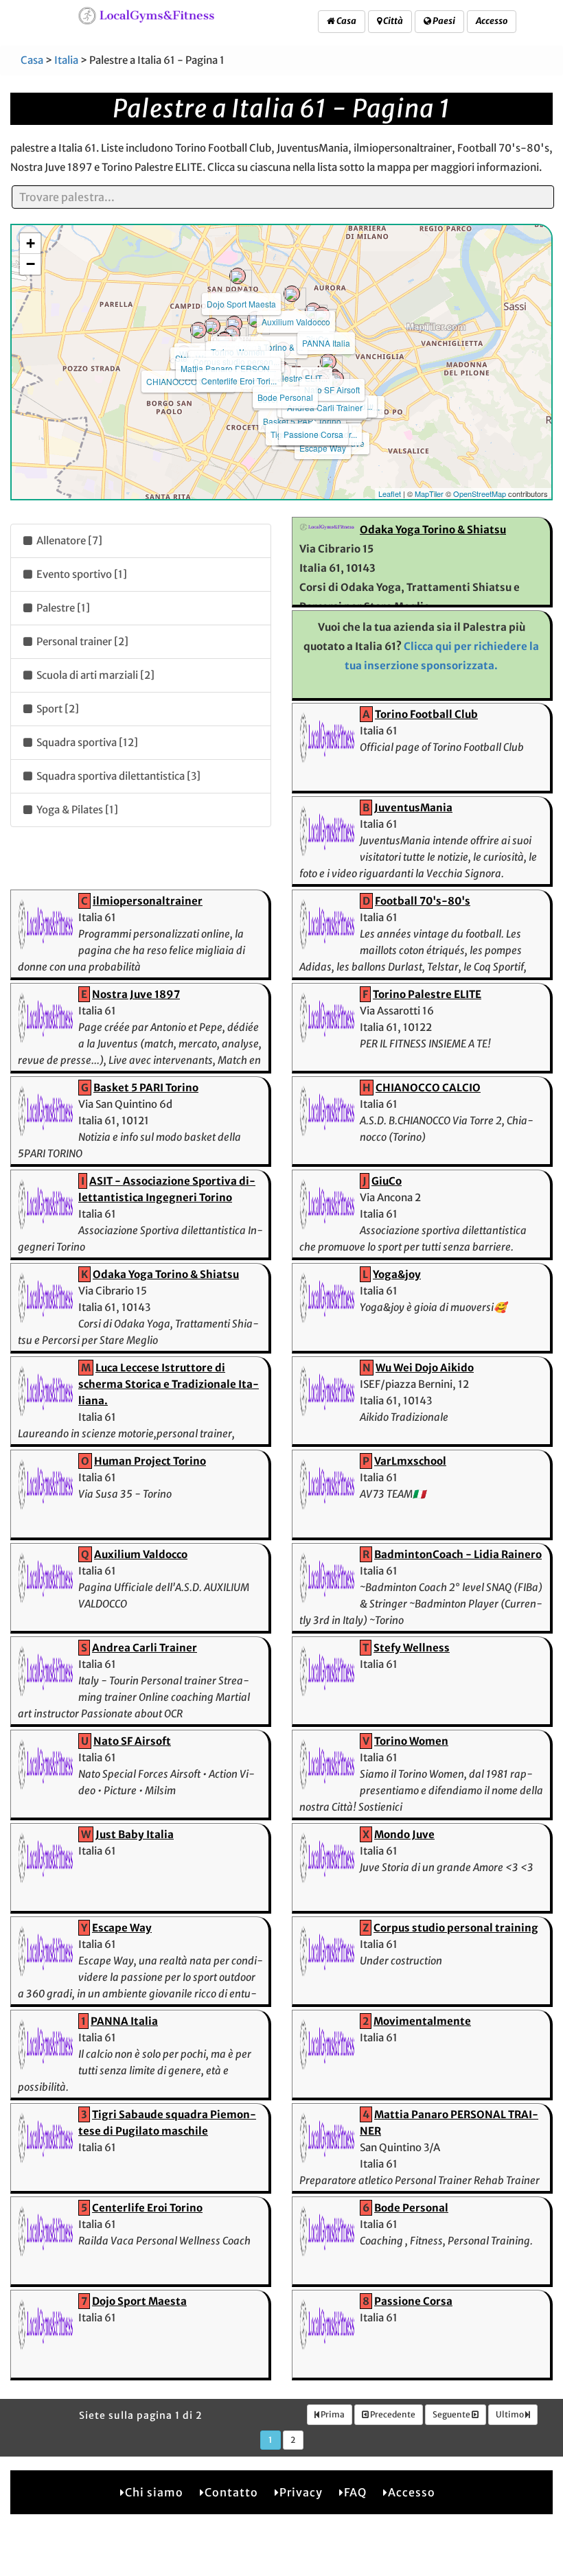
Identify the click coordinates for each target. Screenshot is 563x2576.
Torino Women (411, 1741)
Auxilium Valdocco (296, 322)
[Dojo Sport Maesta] (238, 276)
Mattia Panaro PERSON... (228, 368)
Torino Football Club (426, 714)
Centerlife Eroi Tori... (239, 381)
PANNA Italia (326, 343)
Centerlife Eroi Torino (147, 2208)
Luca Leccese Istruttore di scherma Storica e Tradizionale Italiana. (169, 1384)
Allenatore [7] (68, 541)
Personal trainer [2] (81, 641)
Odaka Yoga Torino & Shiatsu (433, 530)
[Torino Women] (234, 324)
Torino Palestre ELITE (427, 994)
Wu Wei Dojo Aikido (425, 1368)
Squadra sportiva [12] (86, 742)
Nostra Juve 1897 (136, 994)
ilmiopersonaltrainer (148, 901)
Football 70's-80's (423, 901)
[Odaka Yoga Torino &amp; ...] (255, 319)
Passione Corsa (313, 434)
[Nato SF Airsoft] (328, 362)
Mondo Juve (404, 1834)
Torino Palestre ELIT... (287, 378)
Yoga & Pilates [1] (76, 810)
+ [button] (31, 243)
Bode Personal (285, 397)
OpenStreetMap (480, 494)
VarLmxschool (410, 1461)
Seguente (452, 2414)
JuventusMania (413, 808)
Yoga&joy (397, 1274)
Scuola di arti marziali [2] (94, 675)
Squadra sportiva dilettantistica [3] (117, 776)
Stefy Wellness (412, 1648)
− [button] (31, 264)
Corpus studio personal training (456, 1928)
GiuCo (387, 1181)
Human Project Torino (150, 1461)
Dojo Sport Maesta (241, 304)
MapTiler (429, 494)
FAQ (355, 2492)
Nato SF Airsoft (332, 390)
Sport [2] (57, 709)
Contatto (231, 2492)
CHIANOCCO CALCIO (188, 381)
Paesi (443, 21)
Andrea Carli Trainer (325, 407)
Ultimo (510, 2414)
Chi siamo (154, 2492)
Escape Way (323, 448)
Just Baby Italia (135, 1834)
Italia (66, 60)
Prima (332, 2414)
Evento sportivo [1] (81, 574)
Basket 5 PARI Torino (302, 421)
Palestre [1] (62, 608)
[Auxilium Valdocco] (292, 294)
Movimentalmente (422, 2021)
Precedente (392, 2414)
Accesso (492, 21)
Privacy (301, 2492)
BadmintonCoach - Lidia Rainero (458, 1554)
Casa (346, 21)
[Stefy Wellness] (198, 330)
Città (392, 21)
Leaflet (390, 494)
